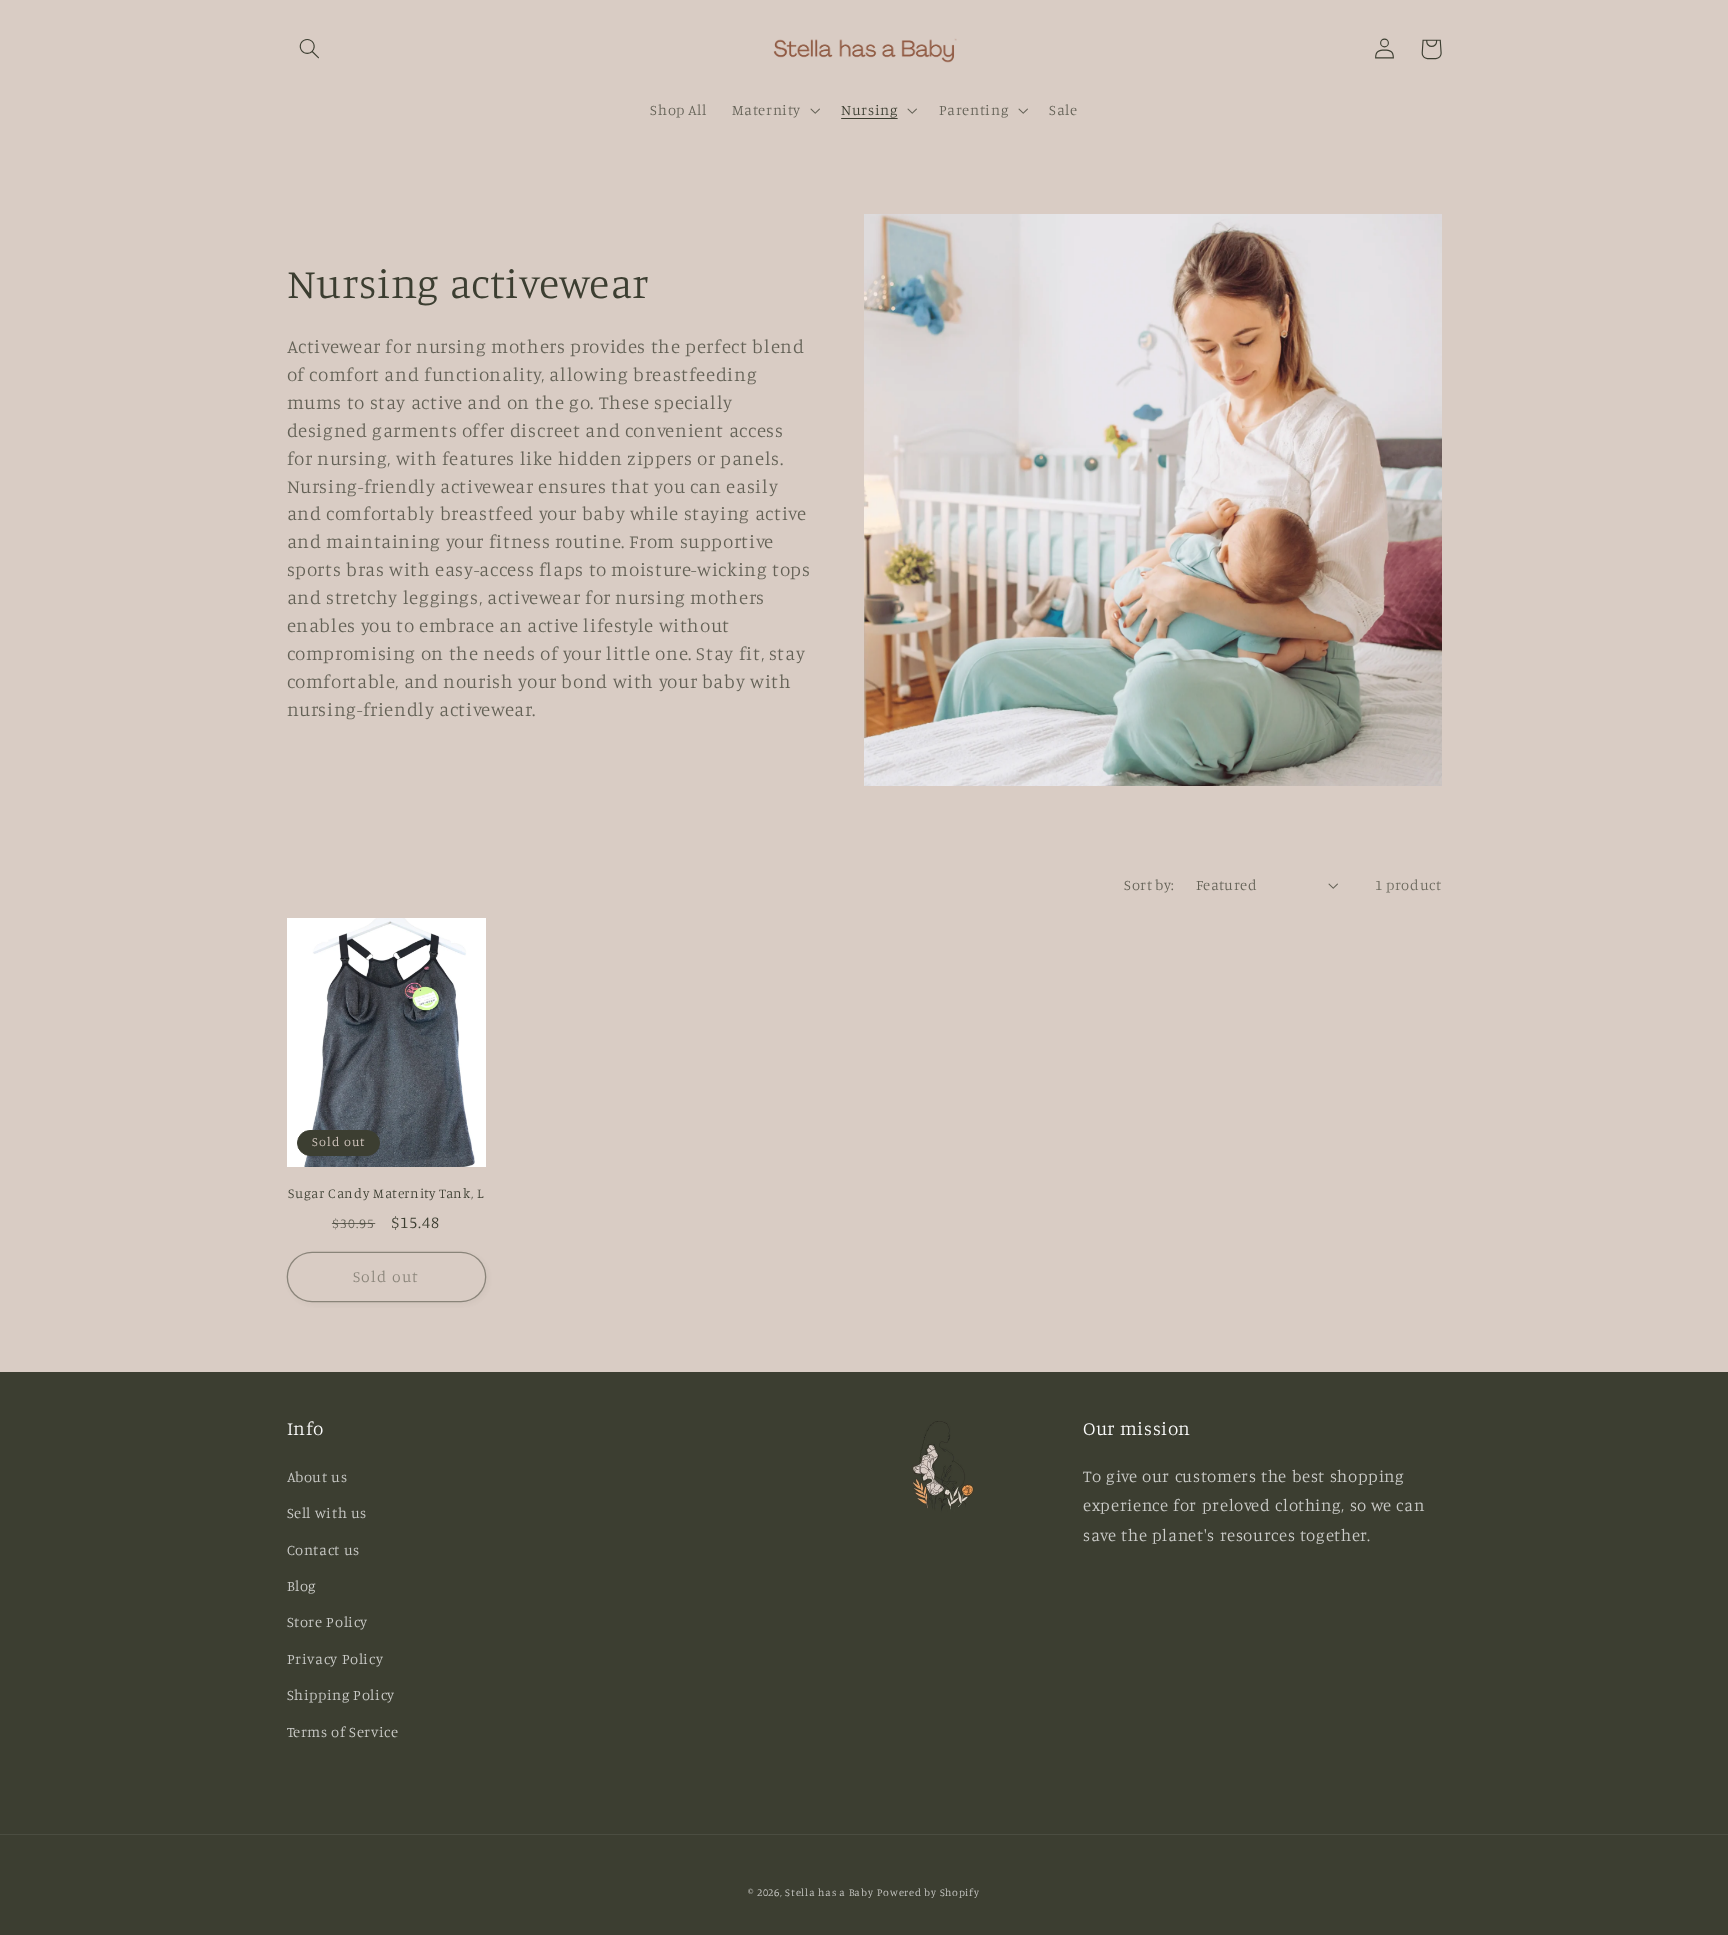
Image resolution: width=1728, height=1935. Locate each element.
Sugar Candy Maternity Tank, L (385, 1193)
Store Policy (328, 1621)
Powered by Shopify (928, 1892)
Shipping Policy (341, 1694)
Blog (302, 1585)
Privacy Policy (335, 1658)
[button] (310, 49)
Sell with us (327, 1512)
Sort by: (1149, 884)
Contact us (323, 1549)
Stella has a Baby (829, 1892)
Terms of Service (343, 1731)
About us (317, 1476)
